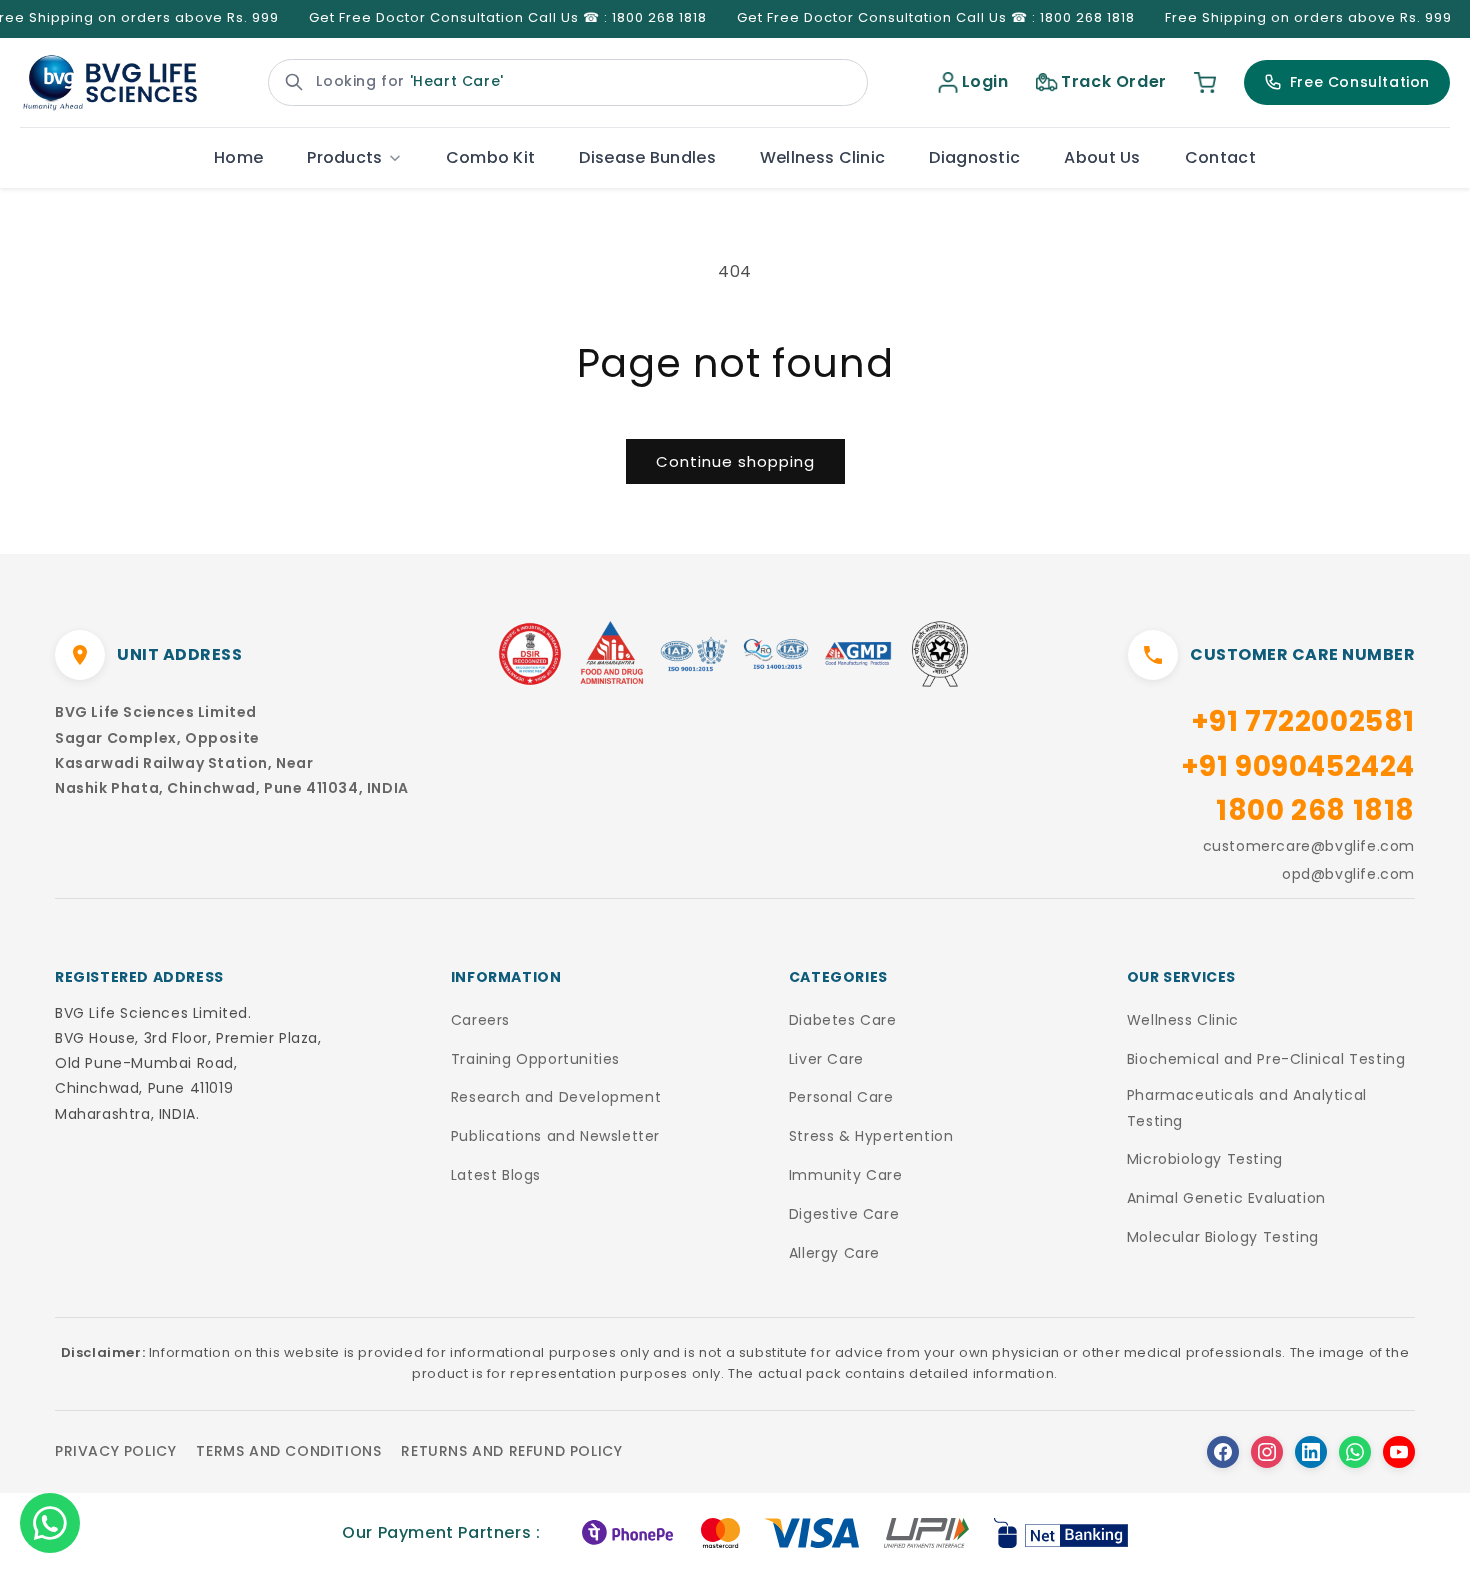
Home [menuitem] (238, 157)
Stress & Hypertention (871, 1136)
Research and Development (556, 1097)
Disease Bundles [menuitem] (647, 157)
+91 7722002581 (1303, 721)
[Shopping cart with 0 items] (1205, 82)
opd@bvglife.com (1348, 874)
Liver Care (826, 1059)
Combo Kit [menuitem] (491, 157)
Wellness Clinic (1183, 1020)
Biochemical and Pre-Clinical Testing (1266, 1059)
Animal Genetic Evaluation (1226, 1198)
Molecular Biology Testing (1223, 1237)
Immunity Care (846, 1175)
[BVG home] (110, 83)
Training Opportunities (535, 1059)
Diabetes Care (843, 1020)
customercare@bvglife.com (1309, 846)
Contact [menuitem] (1220, 157)
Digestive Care (844, 1214)
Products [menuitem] (344, 157)
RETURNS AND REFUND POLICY (511, 1451)
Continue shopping (735, 461)
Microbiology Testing (1205, 1159)
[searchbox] (568, 82)
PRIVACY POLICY (115, 1451)
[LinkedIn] (1311, 1452)
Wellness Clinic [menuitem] (823, 157)
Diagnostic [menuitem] (974, 157)
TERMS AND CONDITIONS (288, 1451)
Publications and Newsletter (555, 1136)
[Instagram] (1267, 1452)
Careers (480, 1020)
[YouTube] (1399, 1452)
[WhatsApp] (1355, 1452)
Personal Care (841, 1097)
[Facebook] (1223, 1452)
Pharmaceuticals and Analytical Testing (1247, 1107)
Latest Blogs (496, 1175)
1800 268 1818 (1315, 810)
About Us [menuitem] (1102, 157)
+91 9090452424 (1298, 766)
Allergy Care (834, 1253)
